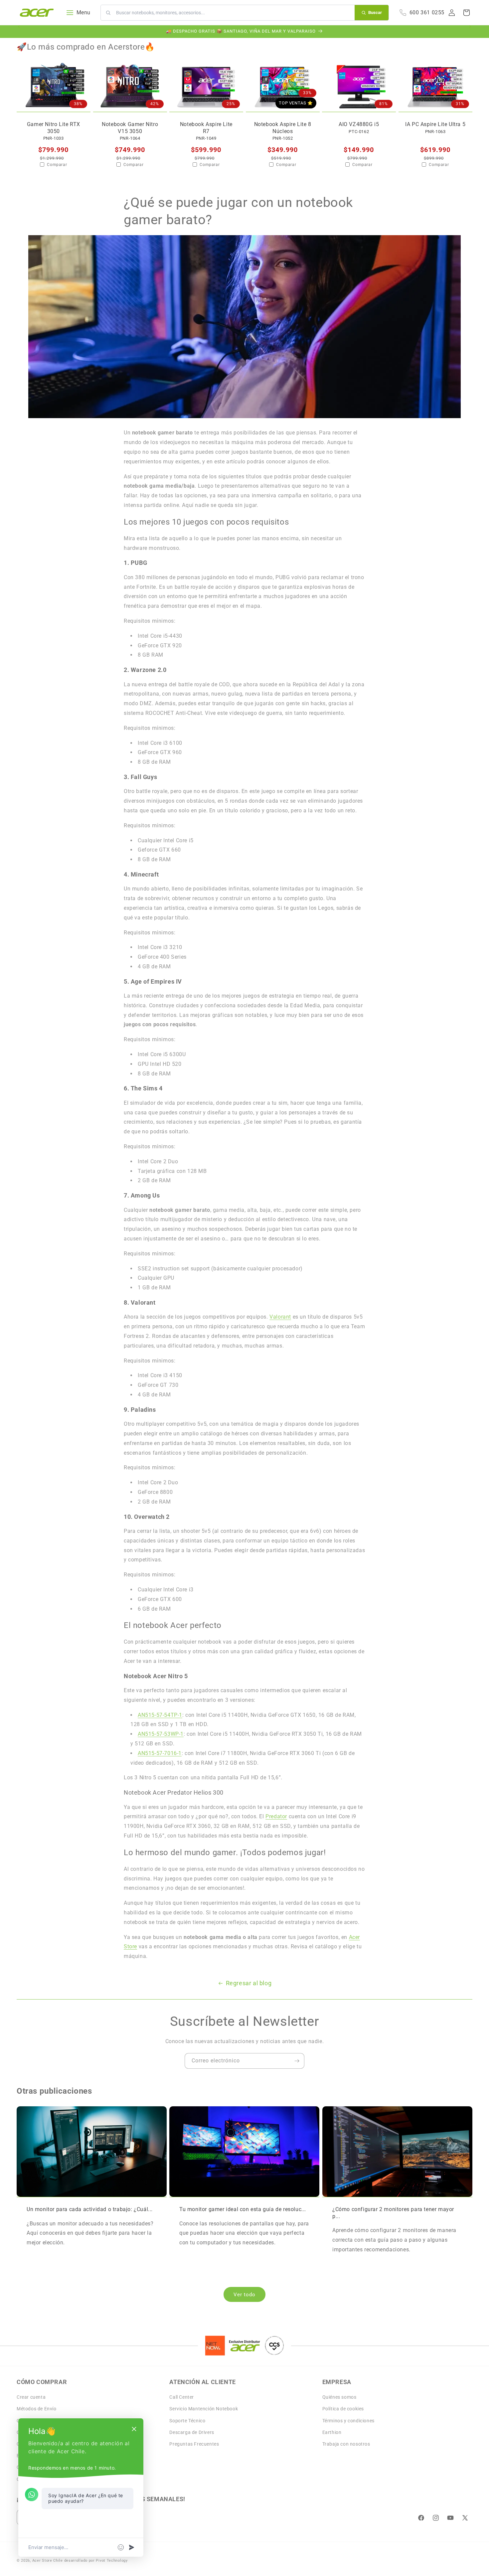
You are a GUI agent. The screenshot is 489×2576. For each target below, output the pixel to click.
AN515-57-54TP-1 (160, 1715)
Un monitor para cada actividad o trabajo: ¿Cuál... (90, 2209)
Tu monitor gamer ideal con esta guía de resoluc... (243, 2209)
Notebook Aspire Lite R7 (206, 128)
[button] (466, 13)
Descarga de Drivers (192, 2432)
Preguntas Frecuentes (194, 2444)
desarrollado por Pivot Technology (96, 2561)
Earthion (332, 2432)
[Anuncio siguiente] (470, 32)
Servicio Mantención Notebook (204, 2409)
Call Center (182, 2397)
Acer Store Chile (48, 2561)
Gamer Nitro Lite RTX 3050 (54, 128)
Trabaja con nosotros (346, 2444)
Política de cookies (343, 2409)
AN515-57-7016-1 (160, 1753)
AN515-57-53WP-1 (161, 1734)
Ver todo (244, 2295)
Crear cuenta (31, 2397)
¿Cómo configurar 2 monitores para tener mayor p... (393, 2213)
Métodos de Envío (37, 2409)
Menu (83, 12)
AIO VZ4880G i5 (359, 124)
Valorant (280, 1317)
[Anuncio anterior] (19, 32)
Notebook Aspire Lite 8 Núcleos (282, 128)
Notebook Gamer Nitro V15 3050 (130, 128)
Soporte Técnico (187, 2421)
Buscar (375, 12)
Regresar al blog (249, 1983)
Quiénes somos (339, 2397)
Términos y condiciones (348, 2421)
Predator (276, 1816)
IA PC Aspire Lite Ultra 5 (435, 124)
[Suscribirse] (297, 2061)
